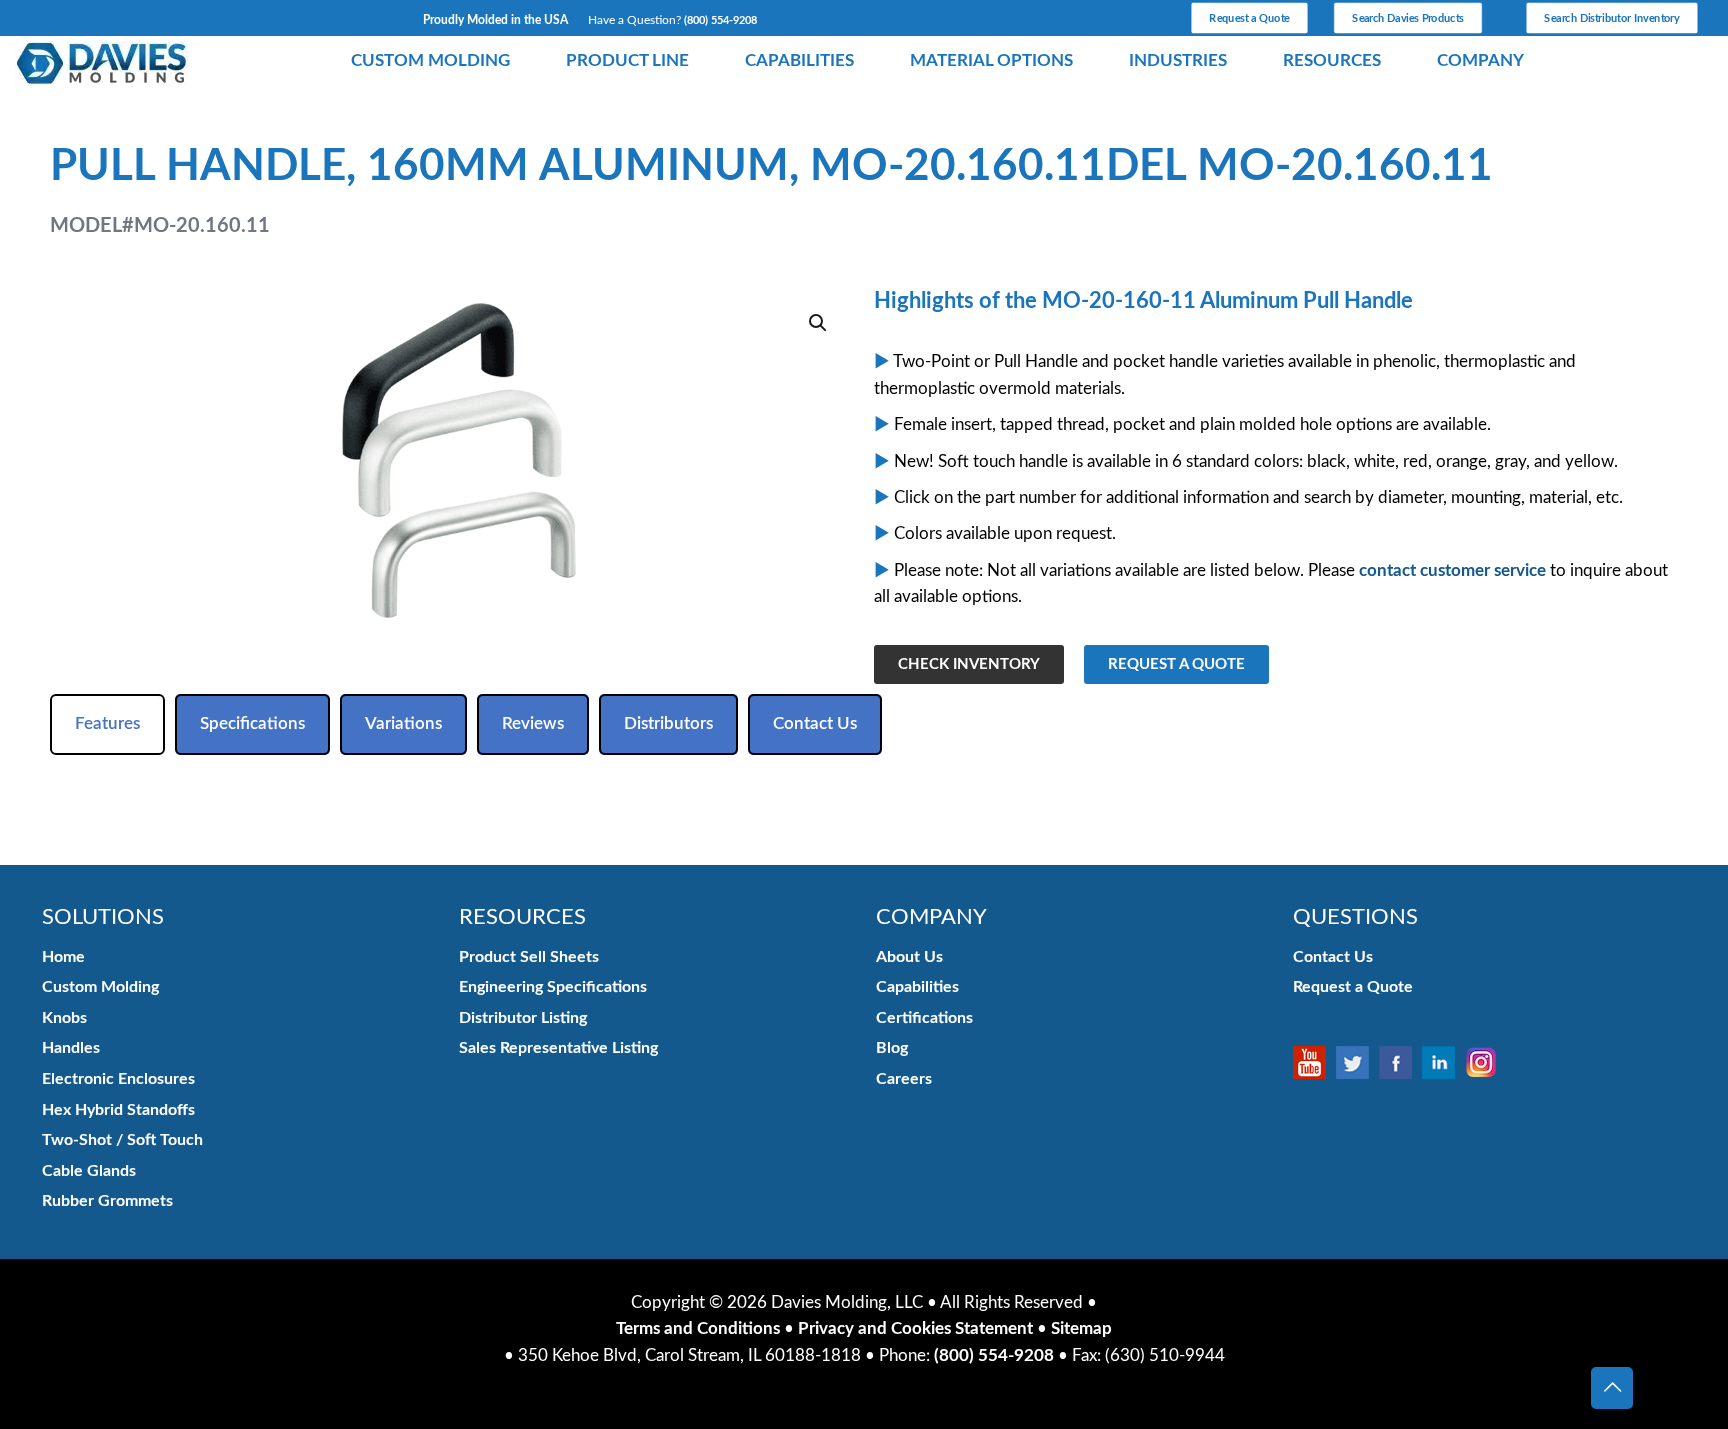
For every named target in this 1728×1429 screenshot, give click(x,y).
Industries (1178, 60)
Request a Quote (1353, 987)
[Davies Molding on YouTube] (1314, 1063)
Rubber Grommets (107, 1201)
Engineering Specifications (553, 987)
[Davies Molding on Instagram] (1486, 1063)
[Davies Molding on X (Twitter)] (1357, 1063)
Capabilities (799, 60)
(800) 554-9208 (720, 20)
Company (1480, 60)
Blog (892, 1048)
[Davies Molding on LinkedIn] (1443, 1063)
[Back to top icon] (1612, 1388)
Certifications (924, 1018)
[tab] (107, 724)
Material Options (991, 60)
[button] (819, 323)
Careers (904, 1079)
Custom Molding (430, 60)
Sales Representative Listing (558, 1048)
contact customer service (1452, 570)
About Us (909, 957)
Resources (1332, 60)
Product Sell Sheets (529, 957)
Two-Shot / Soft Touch (122, 1140)
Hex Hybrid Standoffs (118, 1110)
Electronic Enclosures (118, 1079)
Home (63, 957)
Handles (71, 1048)
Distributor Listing (523, 1018)
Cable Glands (89, 1171)
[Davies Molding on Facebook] (1400, 1063)
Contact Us (1333, 957)
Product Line (627, 60)
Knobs (64, 1018)
